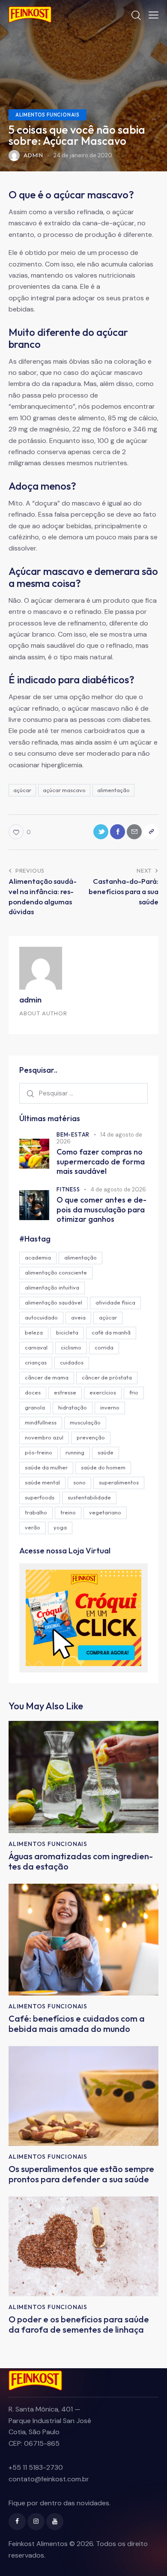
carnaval (36, 1347)
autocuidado (41, 1317)
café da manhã (111, 1332)
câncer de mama (47, 1377)
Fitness (68, 1189)
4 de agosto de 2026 (118, 1189)
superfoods (40, 1497)
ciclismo (71, 1347)
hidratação (73, 1407)
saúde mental (42, 1482)
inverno (110, 1407)
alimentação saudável (54, 1302)
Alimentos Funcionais (48, 115)
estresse (65, 1392)
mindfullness (41, 1422)
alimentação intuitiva (52, 1287)
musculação (85, 1422)
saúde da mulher (46, 1467)
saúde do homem (103, 1467)
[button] (154, 15)
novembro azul (44, 1437)
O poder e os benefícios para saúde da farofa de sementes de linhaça (79, 2325)
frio (134, 1392)
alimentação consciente (56, 1272)
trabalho (36, 1512)
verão (33, 1527)
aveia (78, 1317)
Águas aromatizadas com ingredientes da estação (81, 1861)
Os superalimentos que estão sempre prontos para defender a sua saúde (81, 2174)
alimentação (113, 790)
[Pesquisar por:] (83, 1093)
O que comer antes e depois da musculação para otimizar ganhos (101, 1210)
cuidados (72, 1362)
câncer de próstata (107, 1377)
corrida (104, 1347)
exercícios (103, 1392)
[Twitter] (101, 832)
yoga (60, 1527)
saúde (106, 1452)
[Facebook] (118, 832)
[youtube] (55, 2522)
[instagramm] (36, 2522)
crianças (36, 1362)
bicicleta (67, 1332)
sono (79, 1482)
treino (68, 1512)
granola (35, 1407)
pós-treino (39, 1452)
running (75, 1452)
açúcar (22, 790)
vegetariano (105, 1512)
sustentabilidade (89, 1497)
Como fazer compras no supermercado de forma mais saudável (101, 1162)
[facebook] (17, 2522)
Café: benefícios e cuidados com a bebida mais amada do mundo (77, 2024)
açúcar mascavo (64, 790)
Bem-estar (73, 1134)
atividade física (115, 1302)
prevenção (91, 1437)
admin (30, 999)
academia (38, 1257)
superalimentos (119, 1482)
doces (33, 1392)
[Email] (134, 832)
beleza (34, 1332)
